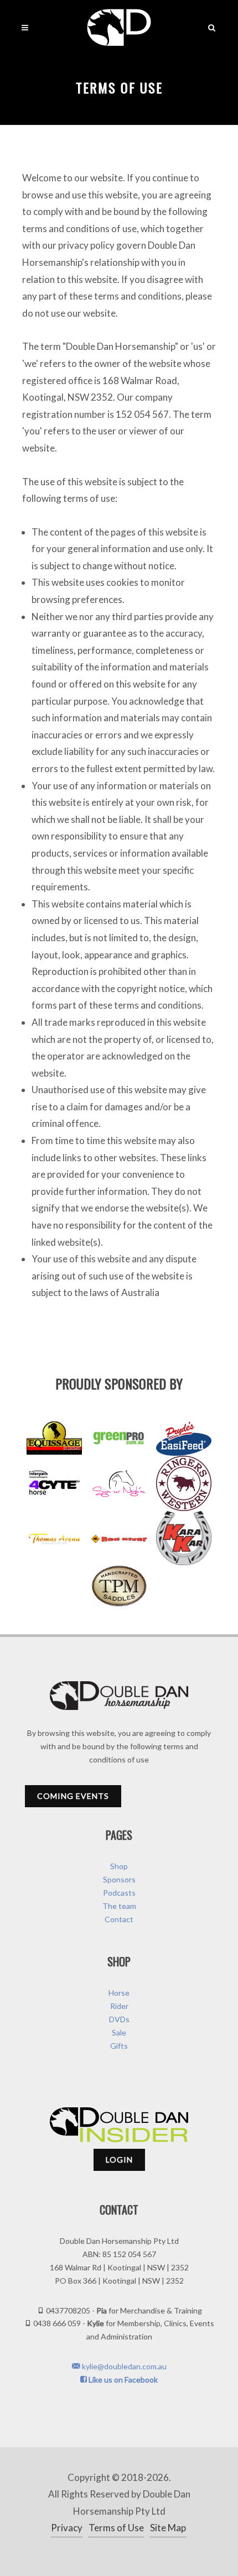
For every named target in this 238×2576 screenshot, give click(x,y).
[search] (212, 26)
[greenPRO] (119, 1438)
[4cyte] (54, 1483)
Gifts (119, 2046)
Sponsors (119, 1879)
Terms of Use (116, 2528)
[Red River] (119, 1538)
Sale (119, 2032)
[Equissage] (54, 1438)
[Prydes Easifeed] (184, 1438)
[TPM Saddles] (119, 1586)
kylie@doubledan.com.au (123, 2366)
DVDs (119, 2019)
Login (119, 2160)
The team (119, 1906)
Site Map (168, 2528)
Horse (119, 1993)
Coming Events (73, 1796)
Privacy (67, 2528)
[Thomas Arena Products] (54, 1538)
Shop (119, 1866)
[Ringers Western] (184, 1483)
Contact (119, 1919)
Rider (119, 2006)
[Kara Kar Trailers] (184, 1538)
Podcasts (119, 1893)
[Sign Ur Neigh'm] (119, 1483)
